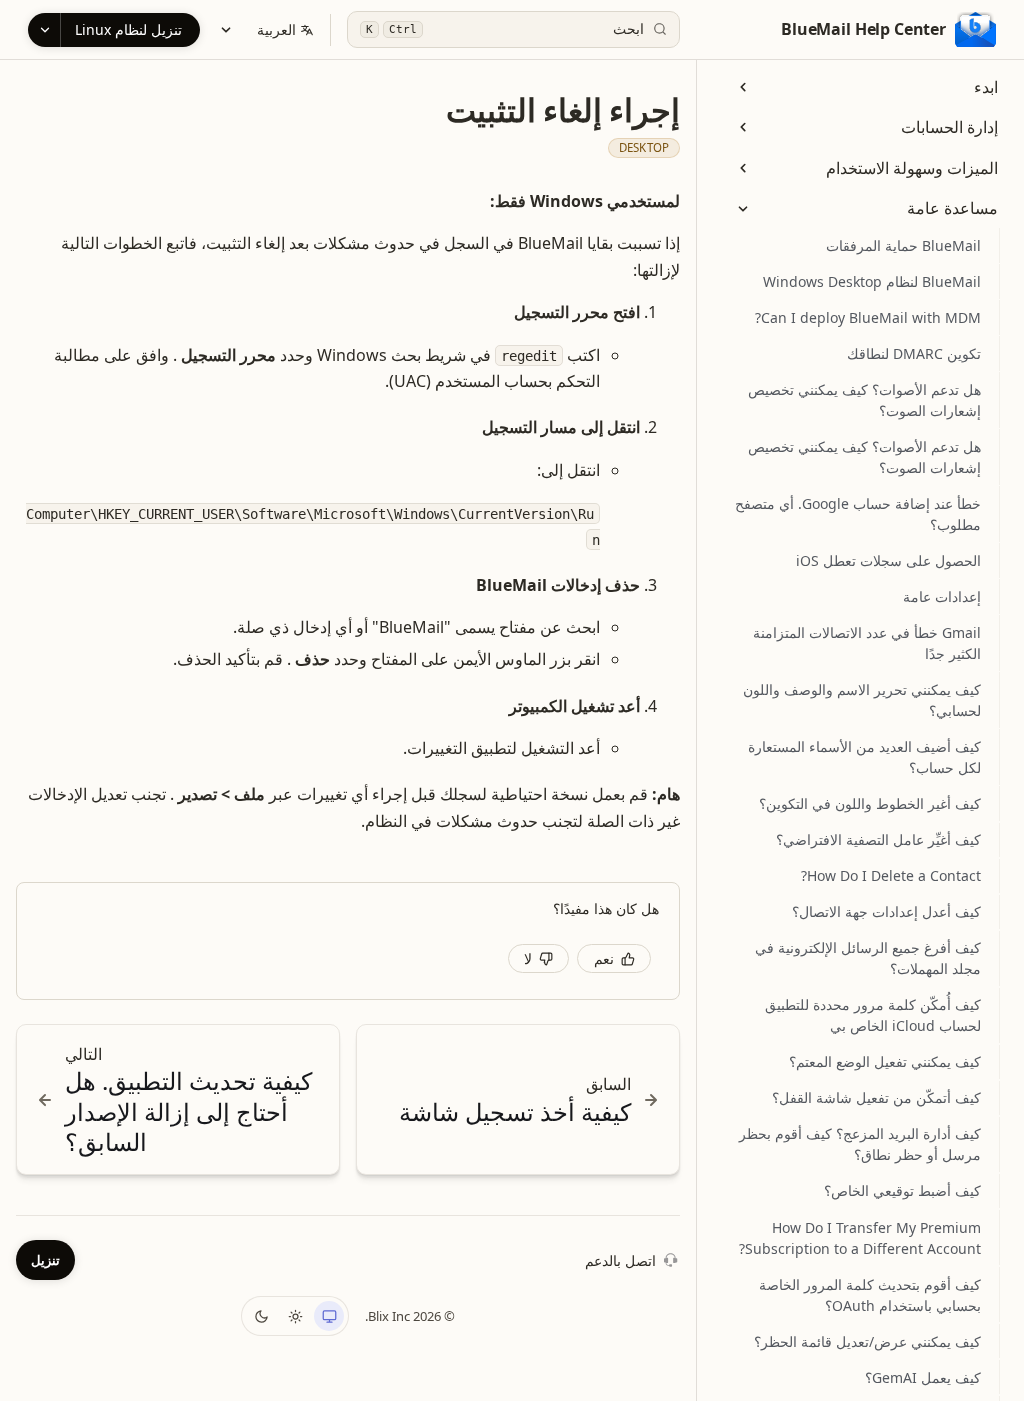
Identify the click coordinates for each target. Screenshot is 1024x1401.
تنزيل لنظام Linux (128, 29)
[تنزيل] (44, 30)
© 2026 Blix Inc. (410, 1316)
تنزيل (45, 1260)
